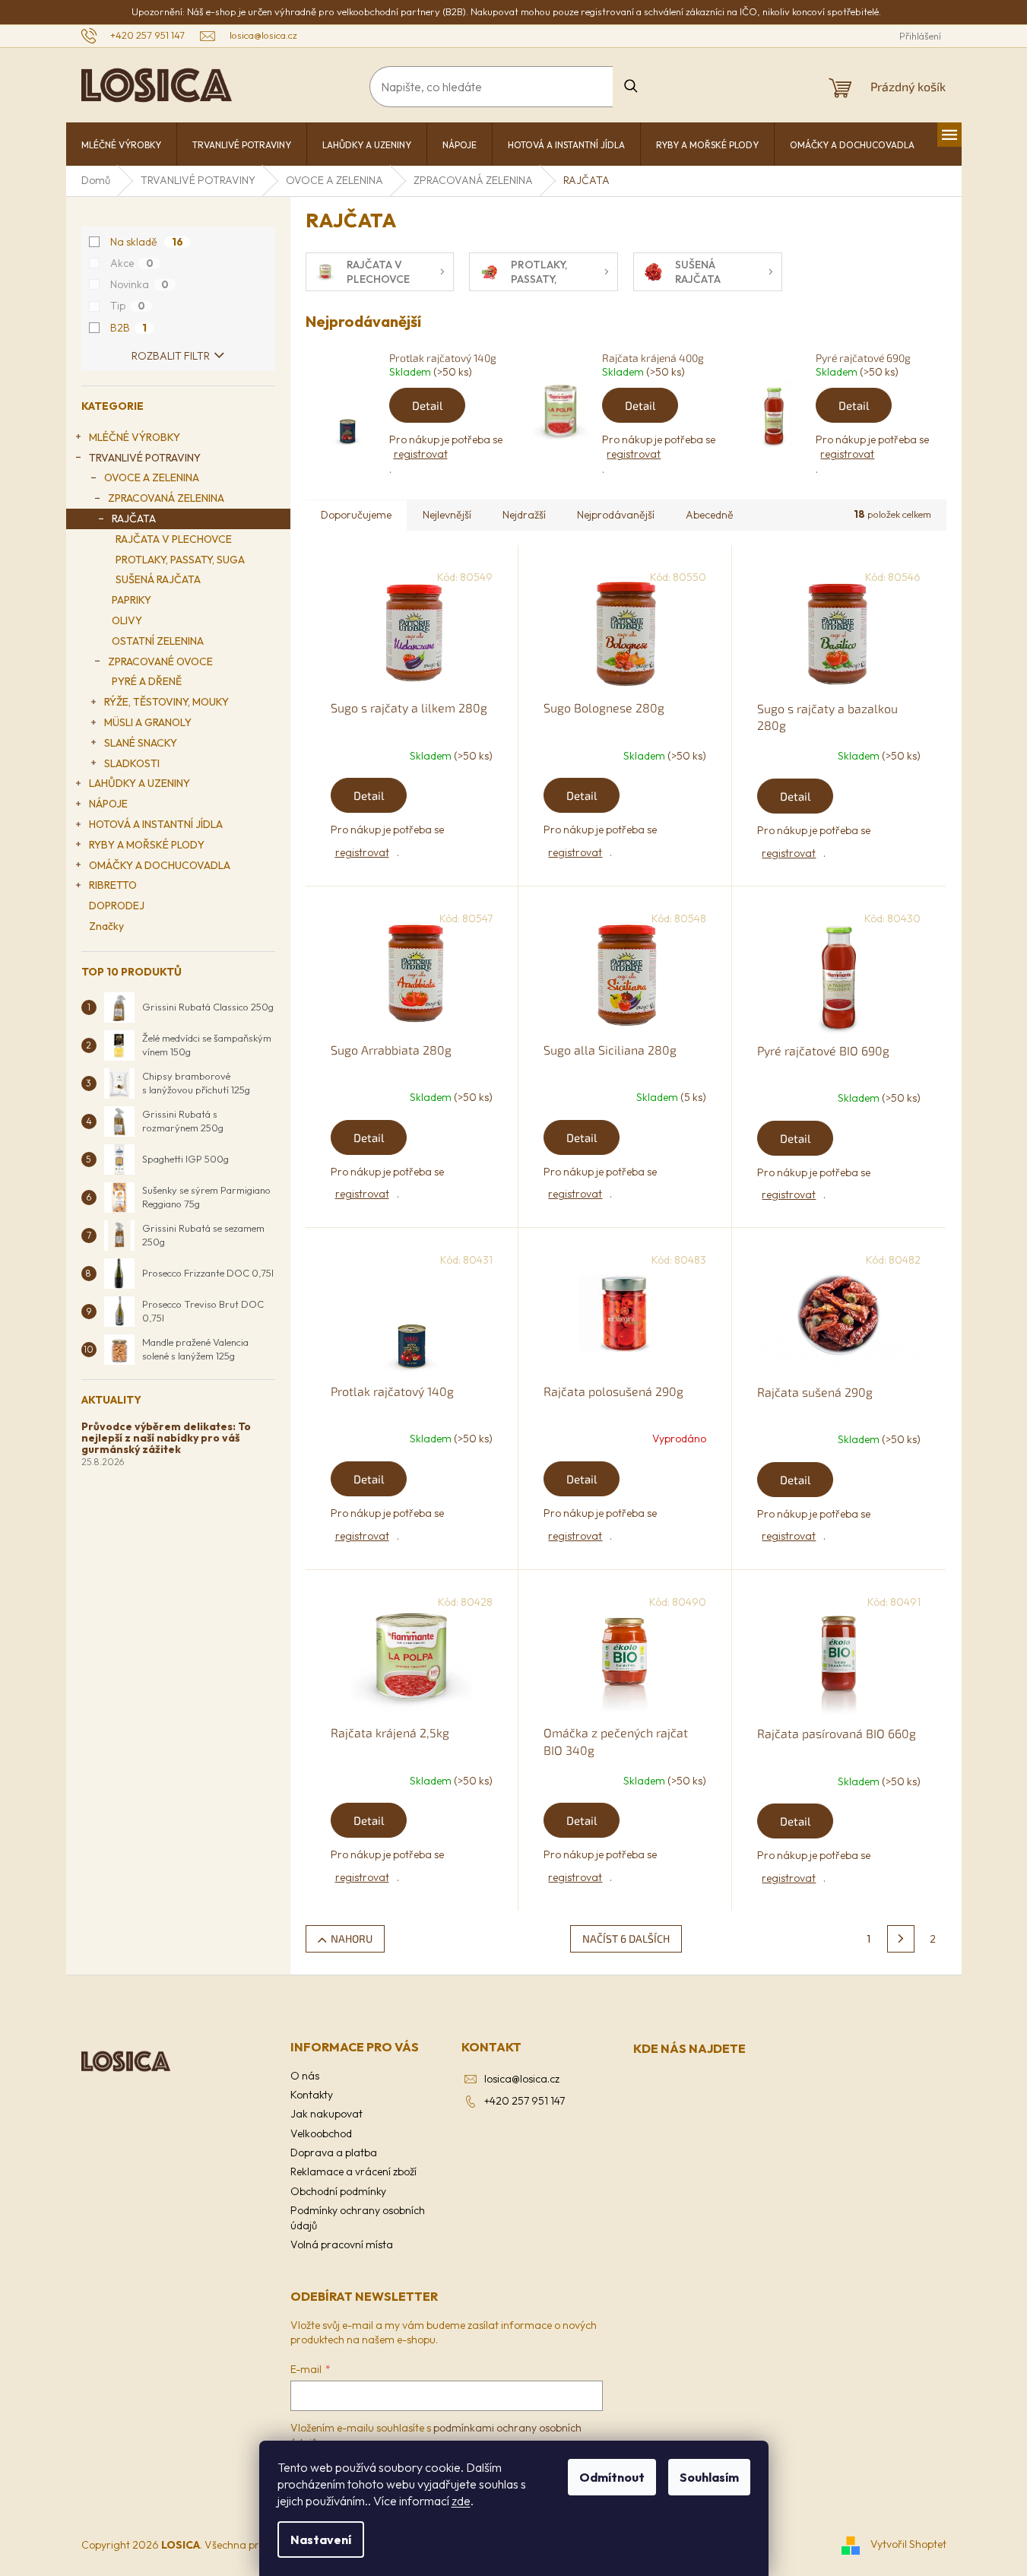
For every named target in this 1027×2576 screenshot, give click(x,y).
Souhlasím (709, 2477)
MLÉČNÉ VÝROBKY (135, 437)
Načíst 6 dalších (626, 1938)
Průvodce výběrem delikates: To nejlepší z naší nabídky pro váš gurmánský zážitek (166, 1439)
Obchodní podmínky (338, 2191)
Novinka (139, 284)
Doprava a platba (334, 2152)
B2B (128, 328)
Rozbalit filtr (171, 356)
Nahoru (352, 1938)
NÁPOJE (108, 804)
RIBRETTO (113, 885)
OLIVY (127, 620)
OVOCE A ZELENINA (152, 477)
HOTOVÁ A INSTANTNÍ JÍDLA (156, 824)
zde (461, 2501)
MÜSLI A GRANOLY (148, 722)
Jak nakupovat (326, 2114)
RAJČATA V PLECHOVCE (174, 539)
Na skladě (147, 242)
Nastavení (321, 2540)
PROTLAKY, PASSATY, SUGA (180, 560)
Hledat (631, 86)
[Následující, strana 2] (901, 1939)
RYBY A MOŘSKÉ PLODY (147, 845)
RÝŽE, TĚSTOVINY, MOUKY (166, 702)
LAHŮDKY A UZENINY (139, 783)
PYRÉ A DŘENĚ (147, 681)
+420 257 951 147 (525, 2101)
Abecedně (710, 515)
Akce (132, 263)
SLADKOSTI (132, 763)
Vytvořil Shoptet (908, 2544)
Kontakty (312, 2095)
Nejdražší (524, 515)
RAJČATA (134, 519)
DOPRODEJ (117, 906)
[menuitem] (121, 145)
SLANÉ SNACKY (141, 743)
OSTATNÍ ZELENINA (158, 641)
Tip (128, 306)
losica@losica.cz (522, 2079)
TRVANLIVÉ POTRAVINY (145, 458)
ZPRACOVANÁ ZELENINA (166, 498)
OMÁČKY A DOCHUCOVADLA (160, 865)
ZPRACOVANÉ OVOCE (160, 661)
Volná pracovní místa (342, 2244)
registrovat (421, 454)
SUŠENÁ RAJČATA (158, 579)
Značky (106, 926)
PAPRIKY (132, 600)
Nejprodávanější (616, 515)
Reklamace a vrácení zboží (353, 2172)
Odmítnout (612, 2477)
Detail (427, 405)
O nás (305, 2076)
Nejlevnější (447, 515)
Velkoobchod (321, 2133)
